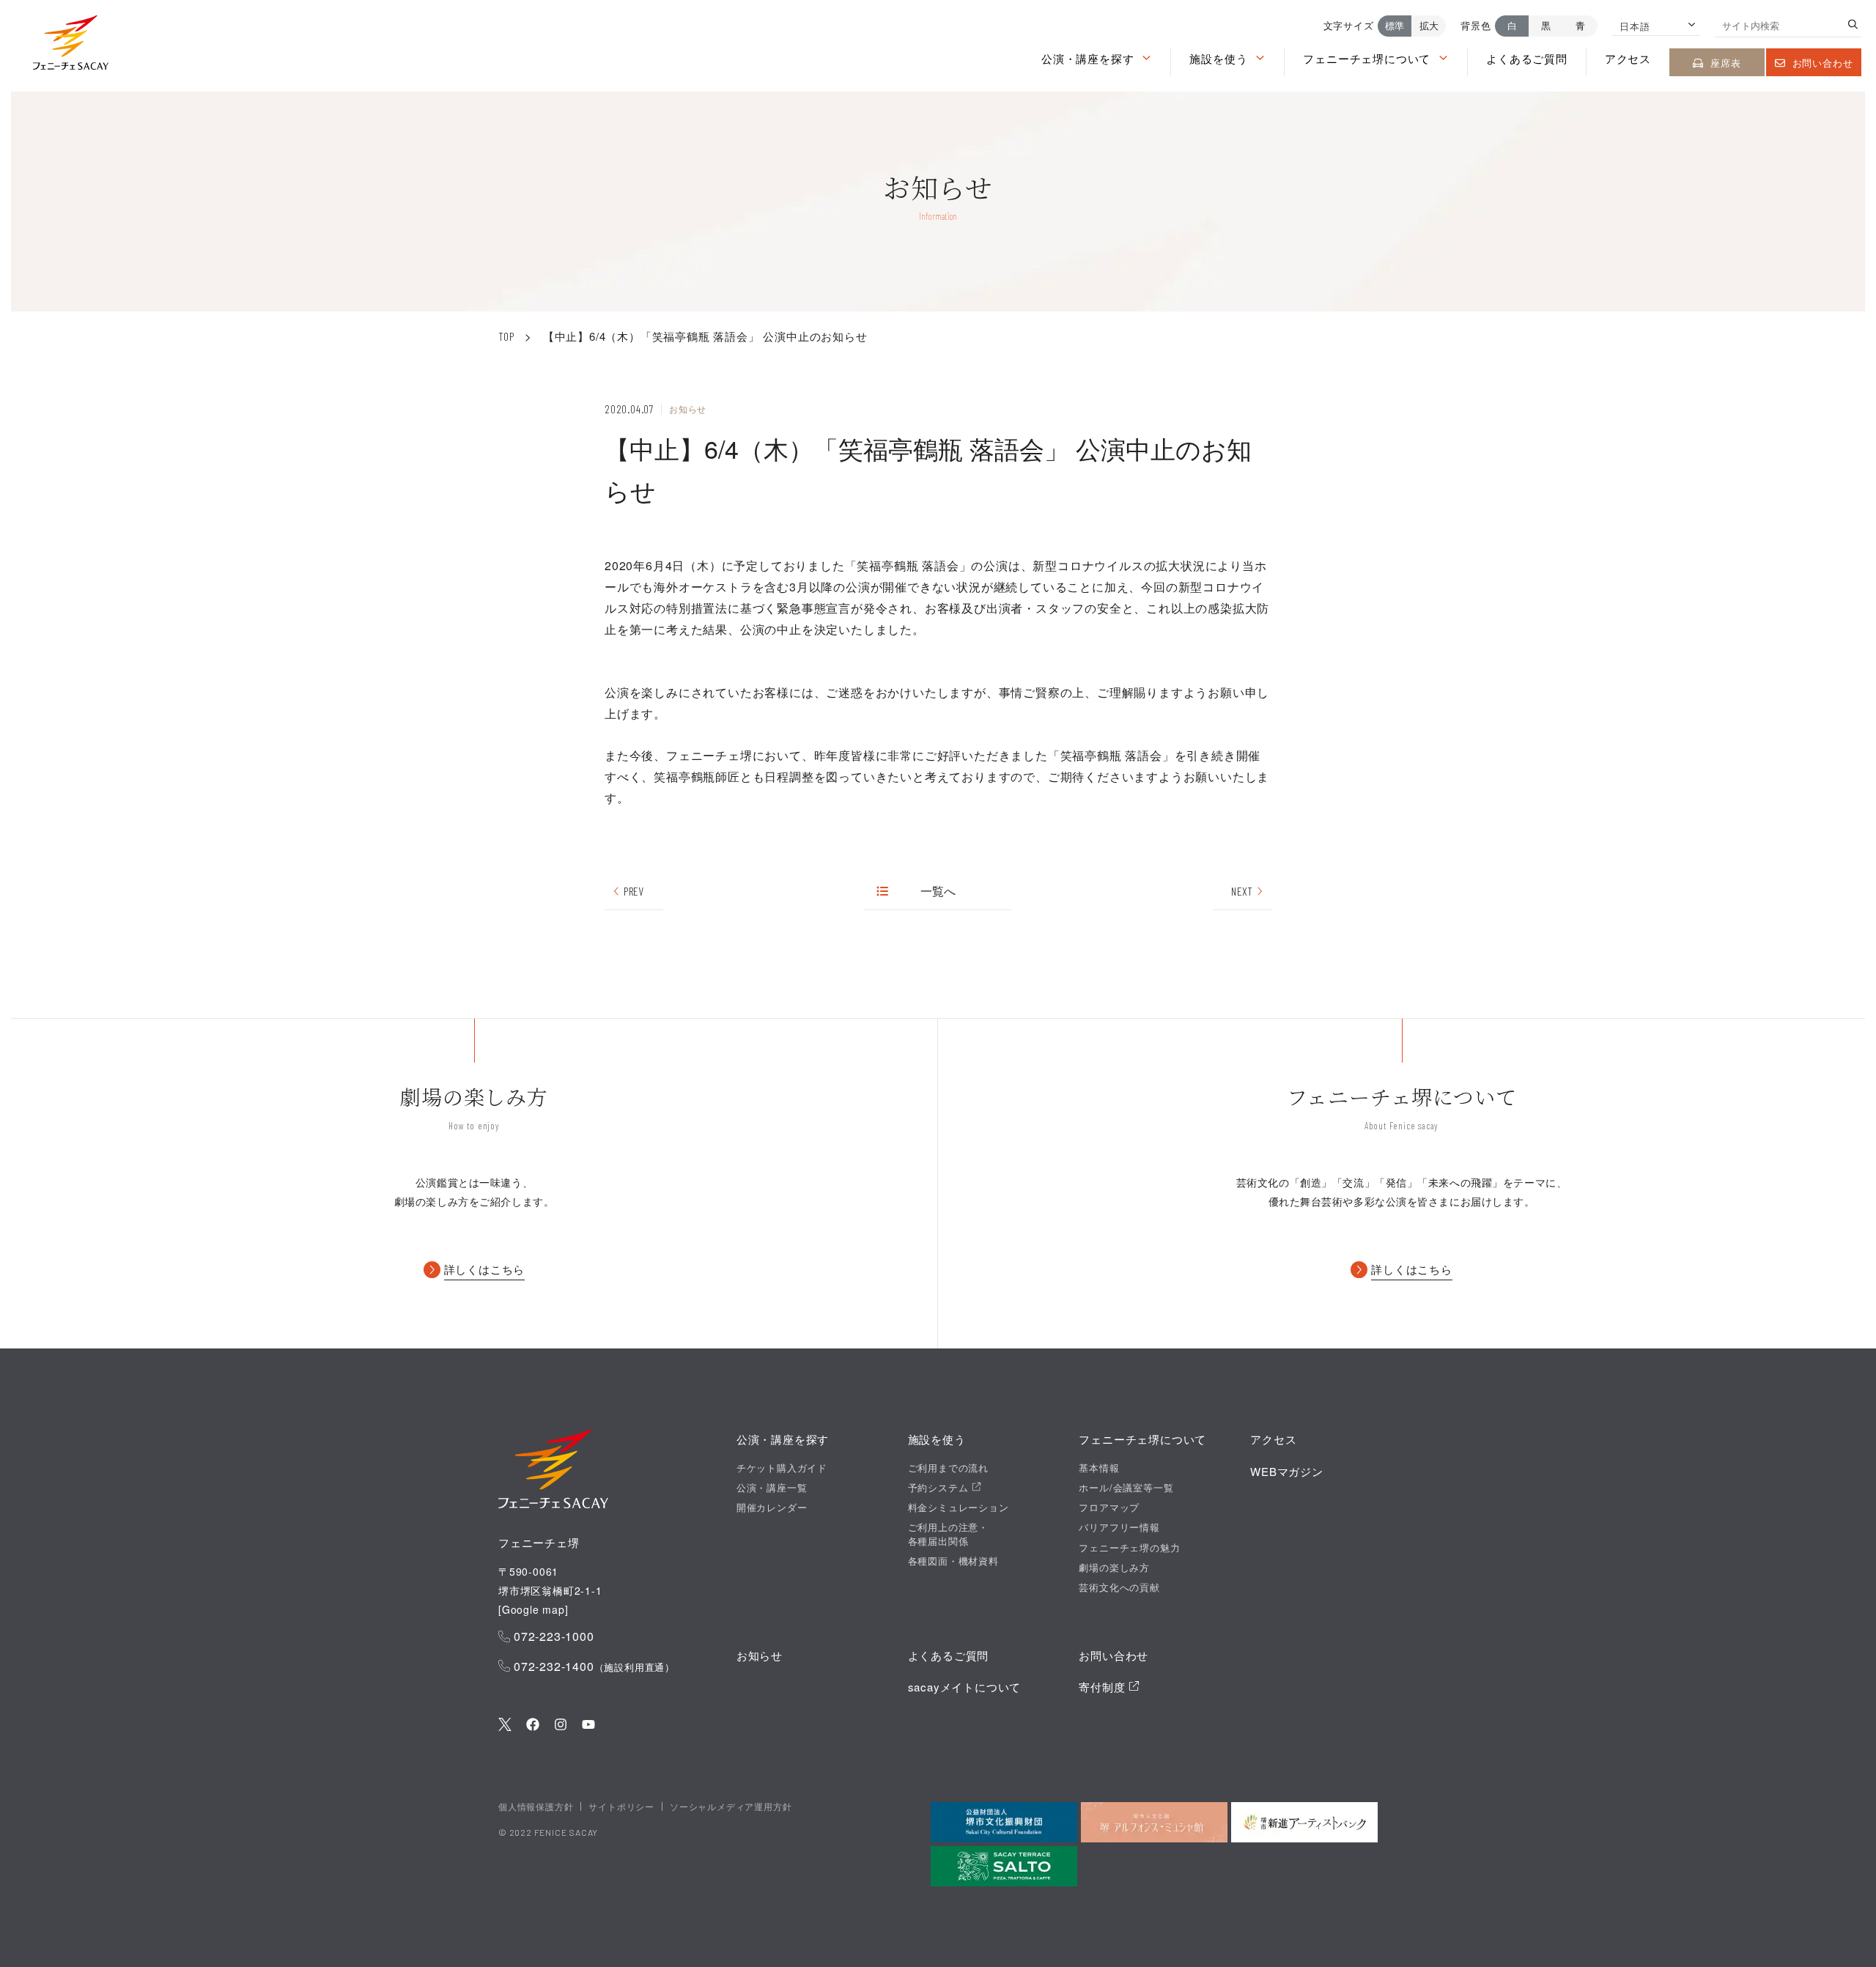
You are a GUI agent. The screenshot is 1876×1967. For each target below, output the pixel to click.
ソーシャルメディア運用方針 (731, 1806)
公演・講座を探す (1087, 58)
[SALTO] (1004, 1866)
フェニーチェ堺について (1367, 58)
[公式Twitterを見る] (505, 1726)
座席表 (1725, 63)
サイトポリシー (621, 1806)
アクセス (1628, 58)
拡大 (1429, 25)
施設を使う (1218, 58)
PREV (634, 891)
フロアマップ (1109, 1507)
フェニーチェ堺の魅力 (1129, 1548)
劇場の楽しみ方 (1114, 1568)
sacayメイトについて (965, 1687)
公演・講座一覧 (772, 1488)
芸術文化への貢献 (1119, 1587)
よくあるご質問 (1527, 58)
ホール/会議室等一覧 (1126, 1488)
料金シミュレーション (959, 1507)
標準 (1395, 25)
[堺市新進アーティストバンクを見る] (1304, 1822)
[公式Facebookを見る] (533, 1726)
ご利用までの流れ (948, 1468)
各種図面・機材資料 (953, 1561)
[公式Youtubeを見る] (588, 1726)
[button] (71, 46)
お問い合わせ (1823, 63)
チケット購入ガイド (782, 1468)
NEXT (1242, 891)
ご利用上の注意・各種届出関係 (948, 1534)
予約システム (940, 1488)
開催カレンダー (772, 1507)
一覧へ (938, 891)
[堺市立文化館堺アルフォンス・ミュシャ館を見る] (1154, 1822)
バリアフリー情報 (1119, 1527)
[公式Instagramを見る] (561, 1726)
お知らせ (760, 1655)
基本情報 (1099, 1468)
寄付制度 (1104, 1687)
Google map (533, 1609)
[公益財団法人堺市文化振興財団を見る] (1004, 1822)
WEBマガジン (1287, 1471)
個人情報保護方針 (536, 1806)
